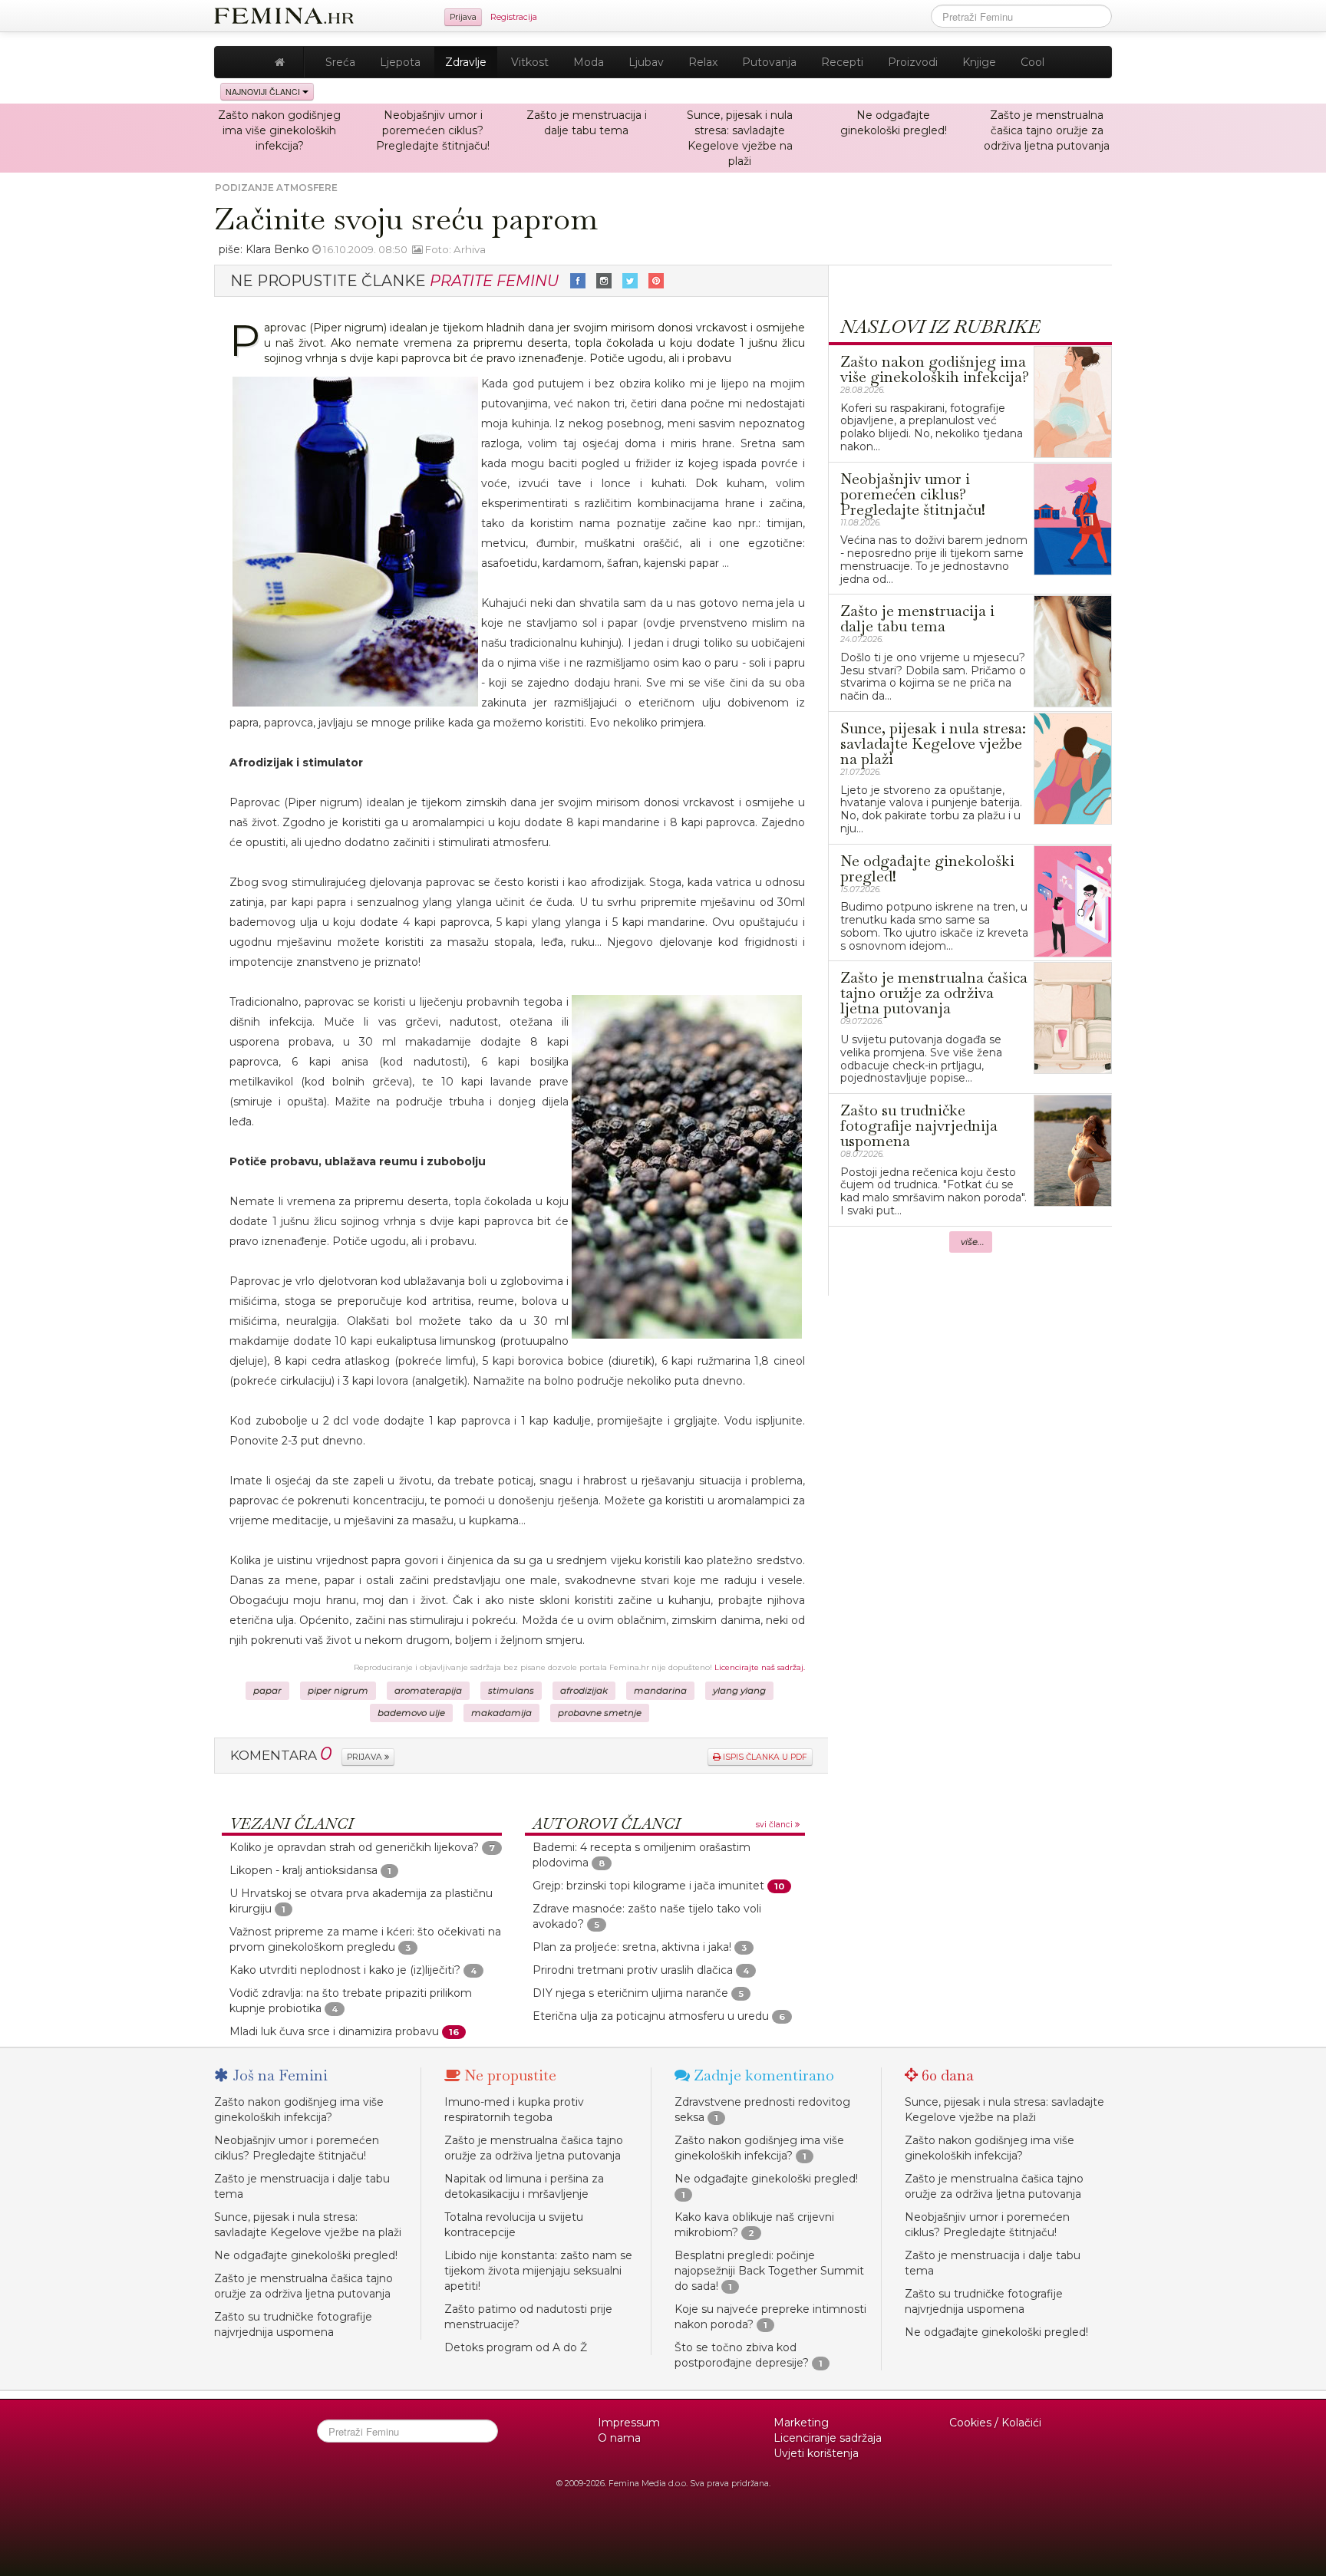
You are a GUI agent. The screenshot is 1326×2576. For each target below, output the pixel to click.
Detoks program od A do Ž (516, 2347)
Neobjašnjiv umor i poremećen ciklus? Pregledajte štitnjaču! (433, 130)
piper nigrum (338, 1691)
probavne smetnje (600, 1713)
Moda (589, 62)
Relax (703, 62)
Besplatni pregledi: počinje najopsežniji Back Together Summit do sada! (769, 2271)
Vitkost (530, 62)
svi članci (775, 1825)
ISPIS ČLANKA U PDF (764, 1757)
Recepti (842, 62)
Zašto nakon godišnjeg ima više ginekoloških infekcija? (279, 130)
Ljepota (400, 62)
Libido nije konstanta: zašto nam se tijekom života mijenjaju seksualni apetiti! (538, 2271)
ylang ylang (739, 1691)
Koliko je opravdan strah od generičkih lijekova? (354, 1847)
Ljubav (646, 62)
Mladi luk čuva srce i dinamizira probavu (334, 2031)
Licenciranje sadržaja (828, 2438)
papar (267, 1691)
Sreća (340, 62)
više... (973, 1242)
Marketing (801, 2423)
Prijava (463, 17)
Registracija (514, 17)
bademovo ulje (411, 1713)
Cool (1032, 62)
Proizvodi (913, 62)
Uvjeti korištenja (816, 2453)
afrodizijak (584, 1691)
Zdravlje (466, 62)
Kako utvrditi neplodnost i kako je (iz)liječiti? (345, 1970)
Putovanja (769, 62)
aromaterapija (428, 1691)
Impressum (629, 2423)
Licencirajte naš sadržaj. (760, 1667)
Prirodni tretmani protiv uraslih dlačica (633, 1970)
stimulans (511, 1691)
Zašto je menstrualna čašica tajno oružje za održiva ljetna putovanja (1047, 130)
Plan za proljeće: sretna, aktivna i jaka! (632, 1947)
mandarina (660, 1691)
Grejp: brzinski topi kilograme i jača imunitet (648, 1886)
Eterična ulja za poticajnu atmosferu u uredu (651, 2016)
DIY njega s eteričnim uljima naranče (630, 1993)
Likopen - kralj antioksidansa (303, 1870)
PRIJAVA (366, 1757)
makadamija (501, 1713)
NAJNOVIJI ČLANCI (264, 92)
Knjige (979, 62)
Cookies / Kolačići (995, 2423)
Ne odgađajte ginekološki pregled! (306, 2255)
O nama (619, 2438)
